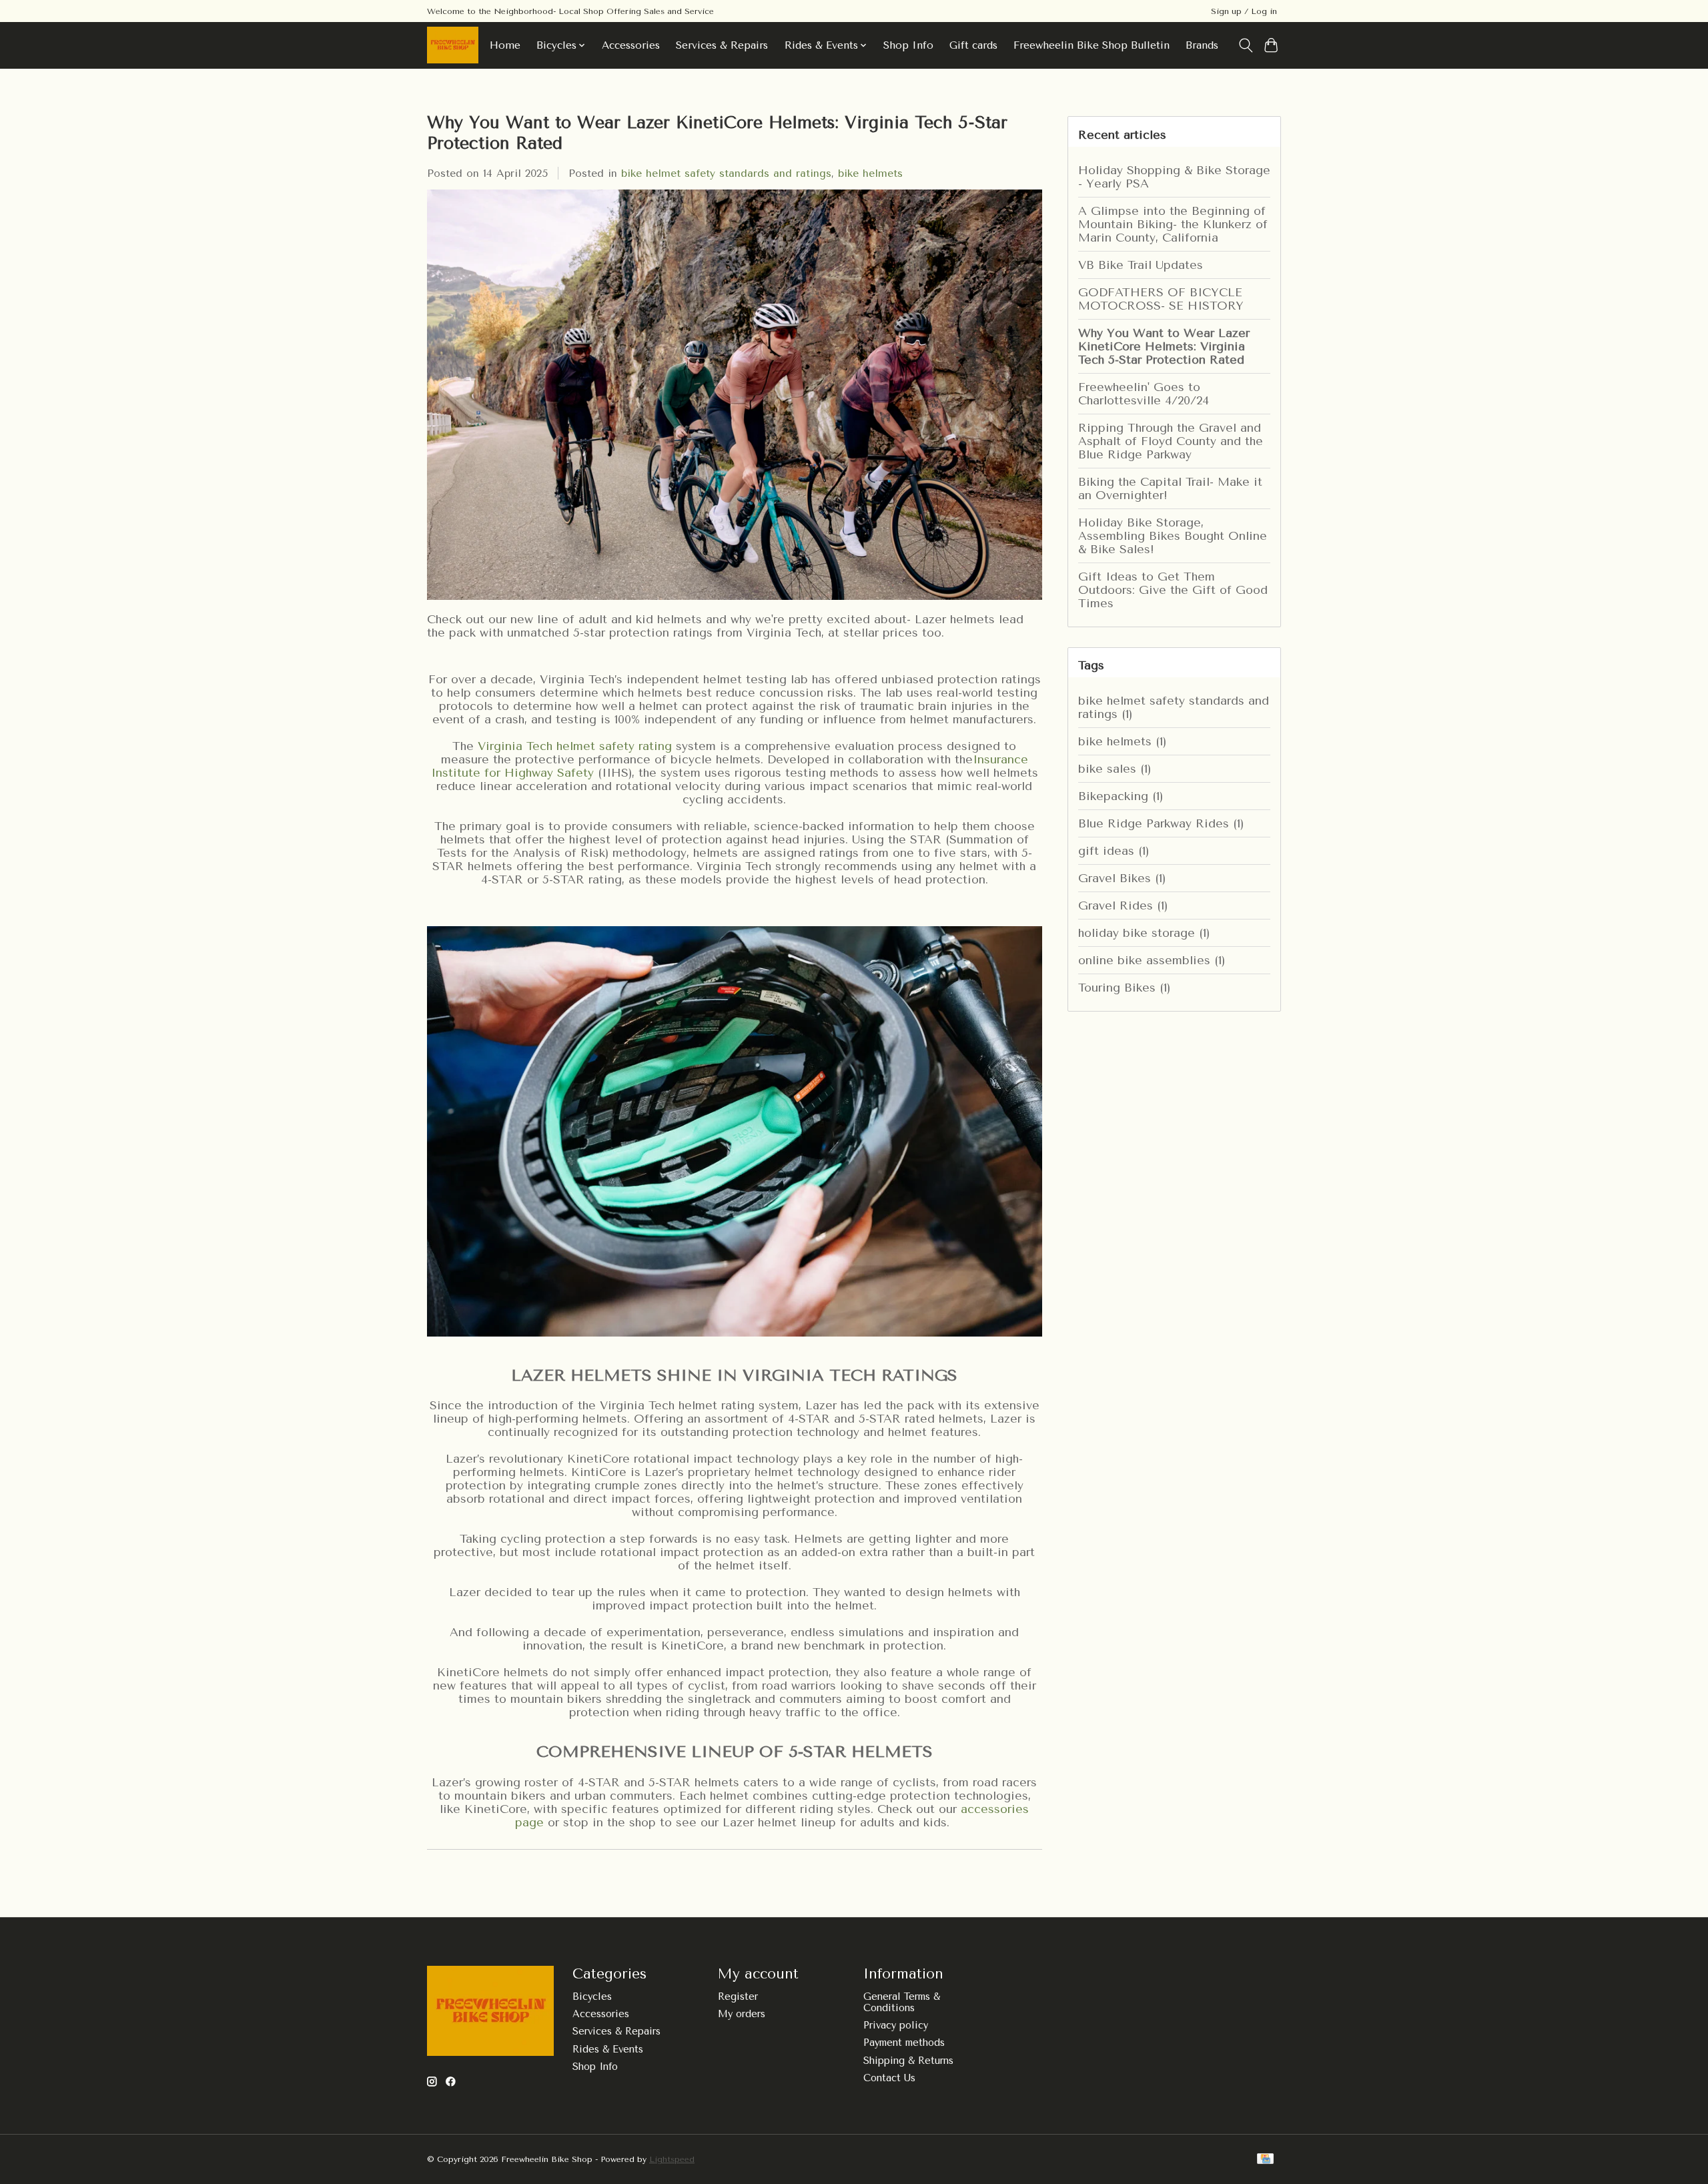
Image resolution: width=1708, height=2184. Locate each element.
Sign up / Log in (1244, 11)
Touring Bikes (1124, 988)
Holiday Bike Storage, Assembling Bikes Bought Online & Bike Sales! (1173, 536)
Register (738, 1997)
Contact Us (889, 2078)
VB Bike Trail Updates (1141, 265)
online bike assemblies (1152, 960)
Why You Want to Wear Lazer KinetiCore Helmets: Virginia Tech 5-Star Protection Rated (1164, 346)
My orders (742, 2014)
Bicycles (592, 1997)
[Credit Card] (1265, 2160)
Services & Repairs (722, 45)
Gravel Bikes (1122, 878)
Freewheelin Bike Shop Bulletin (1092, 45)
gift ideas (1114, 851)
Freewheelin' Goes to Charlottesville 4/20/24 (1144, 394)
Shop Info (908, 45)
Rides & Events (608, 2050)
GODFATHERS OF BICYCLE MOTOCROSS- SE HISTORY (1161, 299)
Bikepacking (1121, 796)
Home (505, 45)
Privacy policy (896, 2026)
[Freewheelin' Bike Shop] (453, 45)
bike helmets (870, 173)
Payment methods (904, 2043)
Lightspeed (672, 2159)
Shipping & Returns (908, 2061)
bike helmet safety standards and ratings (726, 173)
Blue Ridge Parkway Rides (1161, 823)
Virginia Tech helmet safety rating (575, 746)
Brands (1202, 45)
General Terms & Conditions (902, 2003)
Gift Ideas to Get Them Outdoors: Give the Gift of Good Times (1173, 590)
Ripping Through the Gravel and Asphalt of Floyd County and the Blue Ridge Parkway (1171, 441)
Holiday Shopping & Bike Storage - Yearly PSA (1174, 177)
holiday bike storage (1144, 933)
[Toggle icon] (1245, 45)
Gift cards (973, 45)
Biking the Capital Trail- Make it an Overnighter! (1170, 488)
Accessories (631, 45)
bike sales (1115, 769)
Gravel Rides (1123, 905)
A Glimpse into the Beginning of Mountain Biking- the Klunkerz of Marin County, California (1173, 224)
